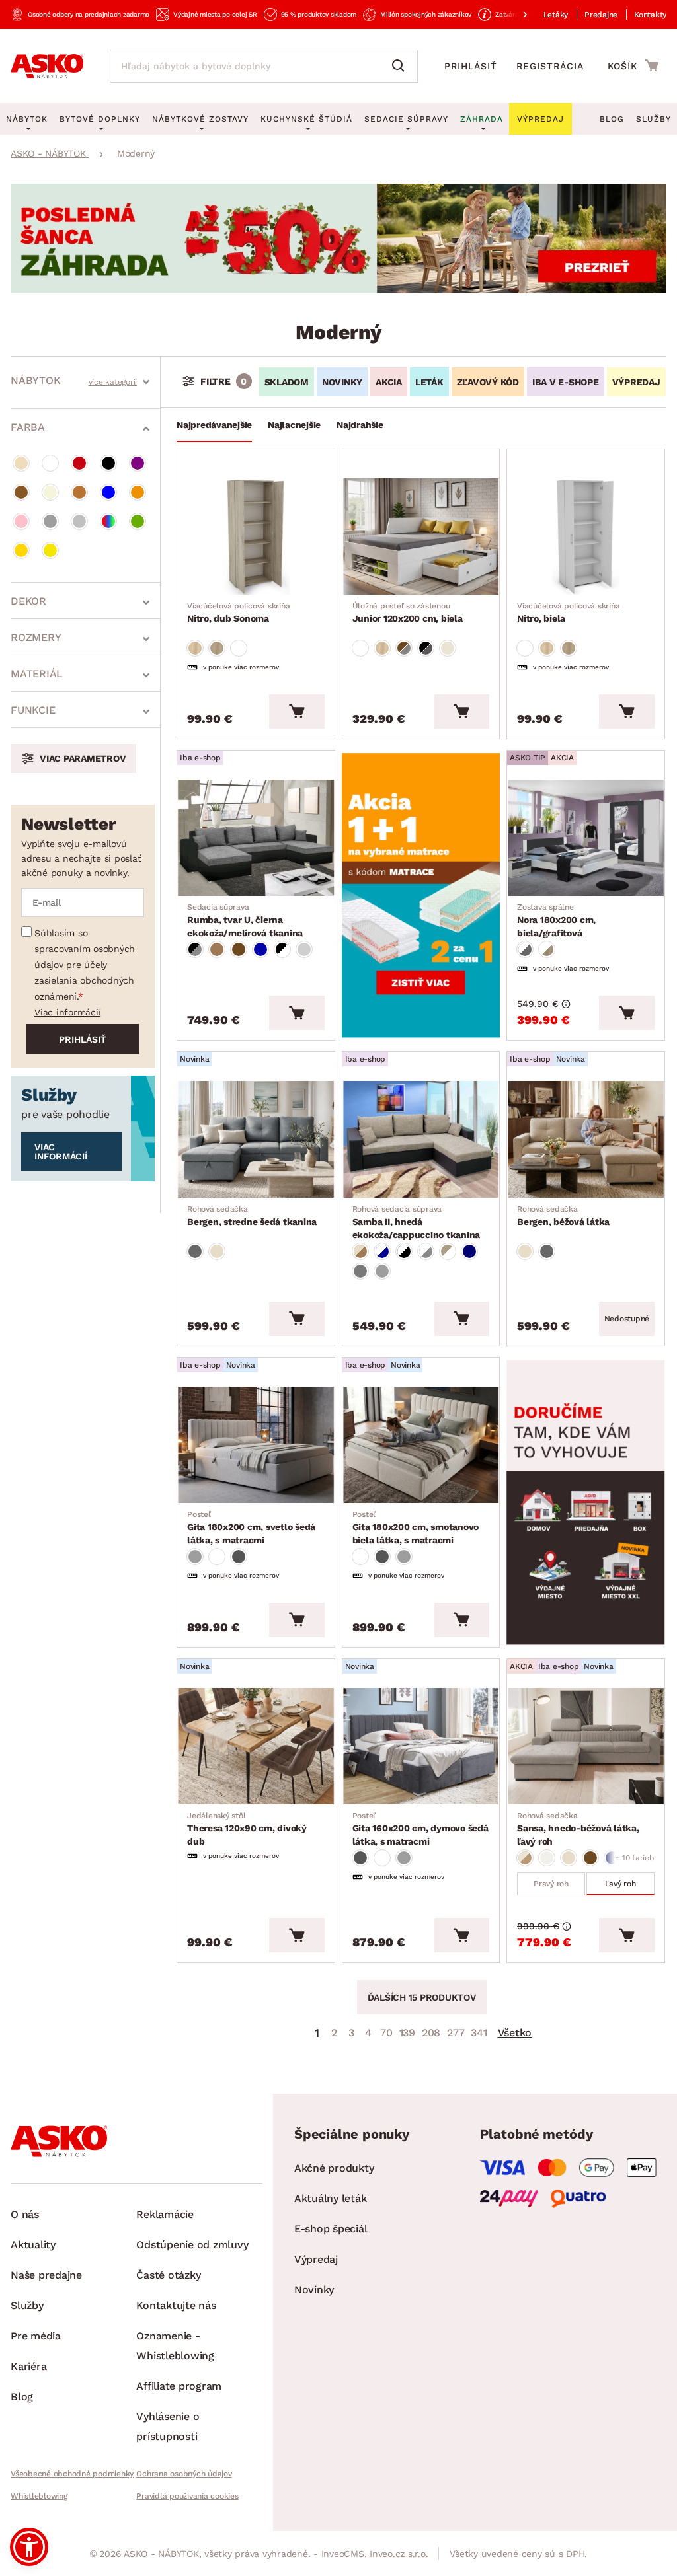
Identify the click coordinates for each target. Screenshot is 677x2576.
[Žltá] (50, 550)
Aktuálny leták (331, 2198)
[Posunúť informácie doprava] (514, 15)
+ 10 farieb (634, 1858)
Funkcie (33, 710)
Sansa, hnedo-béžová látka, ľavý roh (578, 1829)
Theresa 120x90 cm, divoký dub (247, 1829)
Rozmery (36, 637)
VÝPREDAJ (636, 382)
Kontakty (650, 15)
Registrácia (550, 66)
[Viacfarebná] (108, 521)
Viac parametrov (83, 758)
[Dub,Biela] (547, 949)
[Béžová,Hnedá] (360, 1251)
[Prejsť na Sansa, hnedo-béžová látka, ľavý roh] (586, 1746)
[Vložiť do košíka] (297, 712)
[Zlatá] (21, 550)
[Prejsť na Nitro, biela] (586, 536)
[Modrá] (108, 492)
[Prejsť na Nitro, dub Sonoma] (256, 536)
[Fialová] (138, 463)
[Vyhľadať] (401, 66)
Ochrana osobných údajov (184, 2474)
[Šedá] (50, 521)
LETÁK (429, 382)
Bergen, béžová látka (563, 1216)
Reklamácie (165, 2214)
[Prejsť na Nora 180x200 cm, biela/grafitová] (586, 838)
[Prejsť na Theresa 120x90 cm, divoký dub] (256, 1746)
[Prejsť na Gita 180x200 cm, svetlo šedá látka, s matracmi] (256, 1445)
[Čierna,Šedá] (195, 949)
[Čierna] (108, 463)
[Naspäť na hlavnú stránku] (47, 66)
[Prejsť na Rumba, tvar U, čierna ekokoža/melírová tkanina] (256, 838)
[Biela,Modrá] (382, 1251)
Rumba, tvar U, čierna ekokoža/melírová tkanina (245, 920)
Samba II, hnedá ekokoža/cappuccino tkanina (417, 1222)
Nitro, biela (568, 612)
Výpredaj (316, 2259)
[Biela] (50, 463)
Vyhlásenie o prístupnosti (168, 2426)
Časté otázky (168, 2275)
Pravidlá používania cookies (187, 2496)
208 (431, 2033)
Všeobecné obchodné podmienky (72, 2474)
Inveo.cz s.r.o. (399, 2554)
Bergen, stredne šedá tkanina (252, 1216)
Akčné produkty (334, 2168)
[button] (29, 2547)
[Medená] (79, 492)
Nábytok (35, 380)
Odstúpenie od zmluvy (192, 2245)
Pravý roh (551, 1884)
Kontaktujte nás (176, 2305)
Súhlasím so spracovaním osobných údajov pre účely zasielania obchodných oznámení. (85, 965)
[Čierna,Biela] (282, 949)
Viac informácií (67, 1012)
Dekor (28, 601)
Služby (654, 119)
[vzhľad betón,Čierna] (426, 648)
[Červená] (79, 463)
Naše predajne (46, 2275)
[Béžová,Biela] (448, 1251)
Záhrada (482, 119)
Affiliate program (179, 2386)
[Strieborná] (79, 521)
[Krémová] (50, 492)
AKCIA (389, 382)
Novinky (314, 2290)
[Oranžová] (138, 492)
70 (386, 2033)
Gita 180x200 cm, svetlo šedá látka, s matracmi (251, 1527)
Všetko (515, 2033)
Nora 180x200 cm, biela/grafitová (556, 920)
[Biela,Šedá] (525, 949)
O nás (25, 2214)
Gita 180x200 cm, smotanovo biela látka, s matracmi (416, 1527)
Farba (28, 427)
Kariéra (28, 2366)
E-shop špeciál (331, 2229)
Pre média (36, 2336)
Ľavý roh (620, 1884)
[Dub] (195, 648)
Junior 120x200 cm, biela (408, 612)
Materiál (37, 674)
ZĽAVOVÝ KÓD (488, 382)
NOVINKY (342, 382)
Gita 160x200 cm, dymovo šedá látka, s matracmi (420, 1829)
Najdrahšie (360, 425)
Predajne (601, 15)
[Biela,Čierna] (404, 1251)
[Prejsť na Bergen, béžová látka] (586, 1139)
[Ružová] (21, 521)
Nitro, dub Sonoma (238, 612)
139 (407, 2033)
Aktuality (33, 2245)
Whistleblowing (39, 2496)
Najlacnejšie (294, 425)
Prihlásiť (471, 66)
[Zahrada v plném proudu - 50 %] (338, 290)
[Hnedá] (21, 492)
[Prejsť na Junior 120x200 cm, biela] (421, 536)
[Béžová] (21, 463)
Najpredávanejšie (214, 425)
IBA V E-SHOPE (566, 382)
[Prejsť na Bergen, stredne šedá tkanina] (256, 1139)
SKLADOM (287, 382)
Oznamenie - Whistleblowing (175, 2346)
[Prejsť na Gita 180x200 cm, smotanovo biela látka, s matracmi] (421, 1445)
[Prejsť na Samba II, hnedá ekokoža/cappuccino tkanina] (421, 1139)
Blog (612, 119)
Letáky (556, 15)
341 (479, 2033)
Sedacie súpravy (406, 119)
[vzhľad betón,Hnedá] (404, 648)
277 (456, 2033)
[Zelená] (138, 521)
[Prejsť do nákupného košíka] (633, 65)
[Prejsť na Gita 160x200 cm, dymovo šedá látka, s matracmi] (421, 1746)
